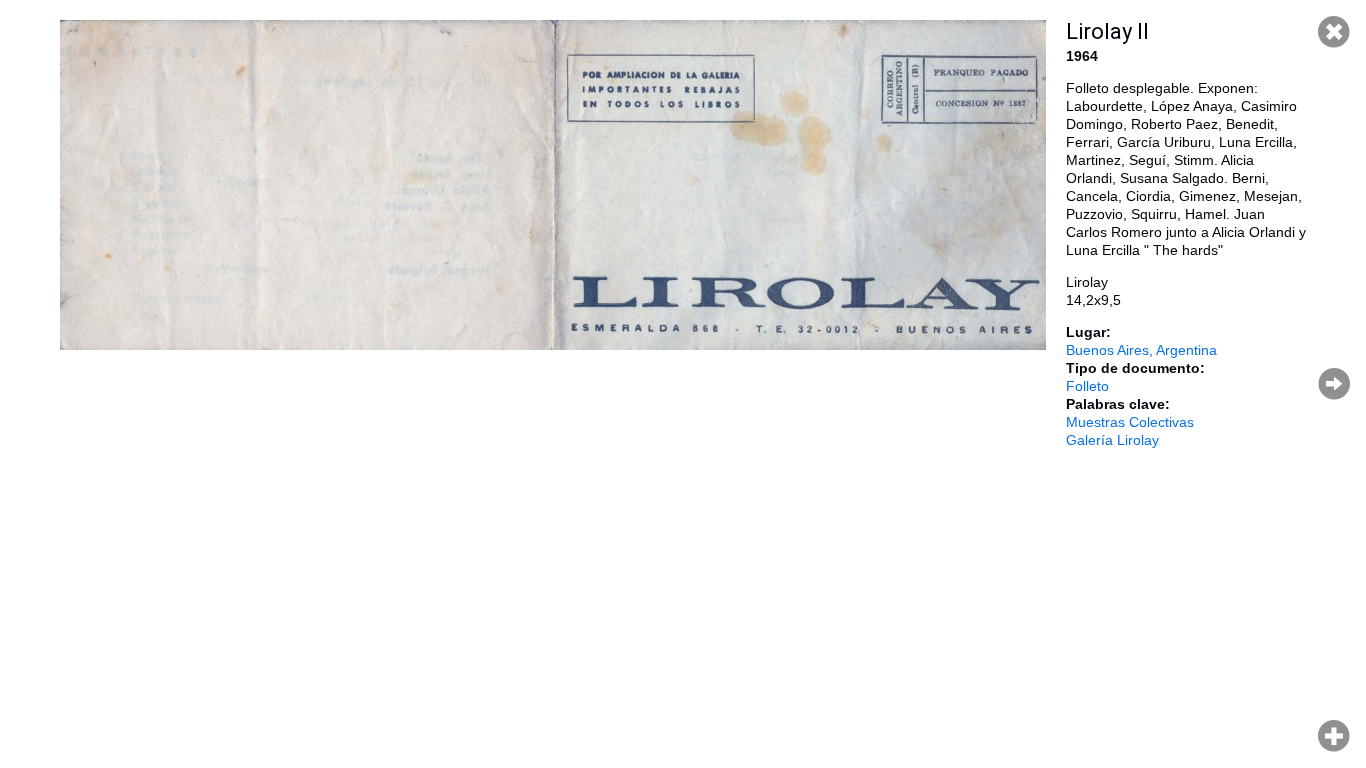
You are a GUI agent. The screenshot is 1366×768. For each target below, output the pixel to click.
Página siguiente (1334, 384)
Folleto (1087, 386)
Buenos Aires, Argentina (1141, 350)
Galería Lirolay (1112, 440)
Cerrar (1334, 32)
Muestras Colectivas (1130, 422)
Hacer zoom (1334, 736)
